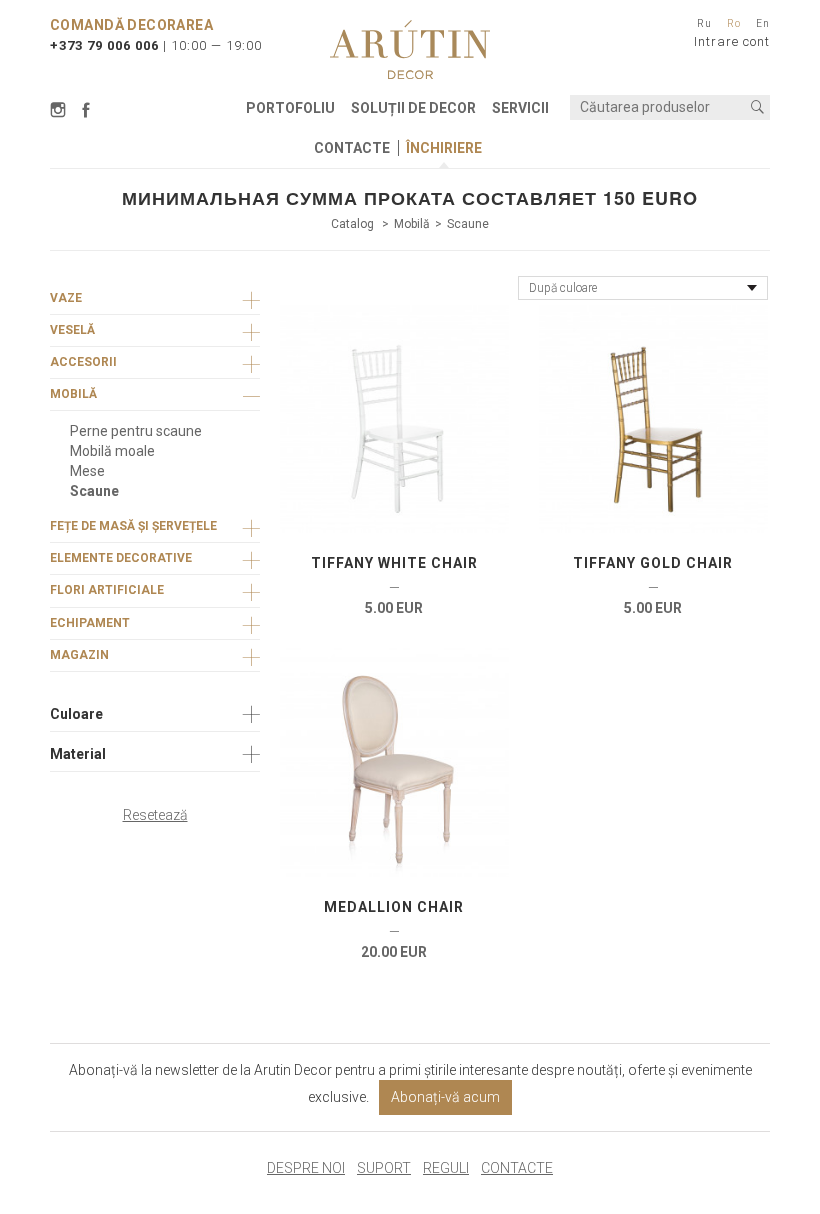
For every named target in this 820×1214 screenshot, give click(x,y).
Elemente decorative (121, 558)
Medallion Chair (394, 907)
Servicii (520, 108)
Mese (87, 471)
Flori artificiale (107, 590)
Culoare (76, 714)
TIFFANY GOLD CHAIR (653, 563)
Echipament (90, 623)
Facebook (86, 110)
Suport (384, 1168)
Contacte (352, 148)
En (763, 23)
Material (78, 754)
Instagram (61, 110)
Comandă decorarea (131, 25)
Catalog (354, 224)
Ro (734, 23)
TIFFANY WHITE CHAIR (394, 563)
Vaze (66, 298)
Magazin (79, 655)
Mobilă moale (112, 451)
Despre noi (306, 1168)
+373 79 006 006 (104, 45)
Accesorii (83, 362)
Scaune (468, 224)
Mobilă (412, 224)
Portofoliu (290, 108)
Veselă (72, 330)
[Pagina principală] (410, 49)
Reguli (446, 1168)
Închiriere (444, 148)
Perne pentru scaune (136, 431)
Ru (704, 23)
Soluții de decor (413, 108)
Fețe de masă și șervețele (133, 526)
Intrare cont (732, 41)
